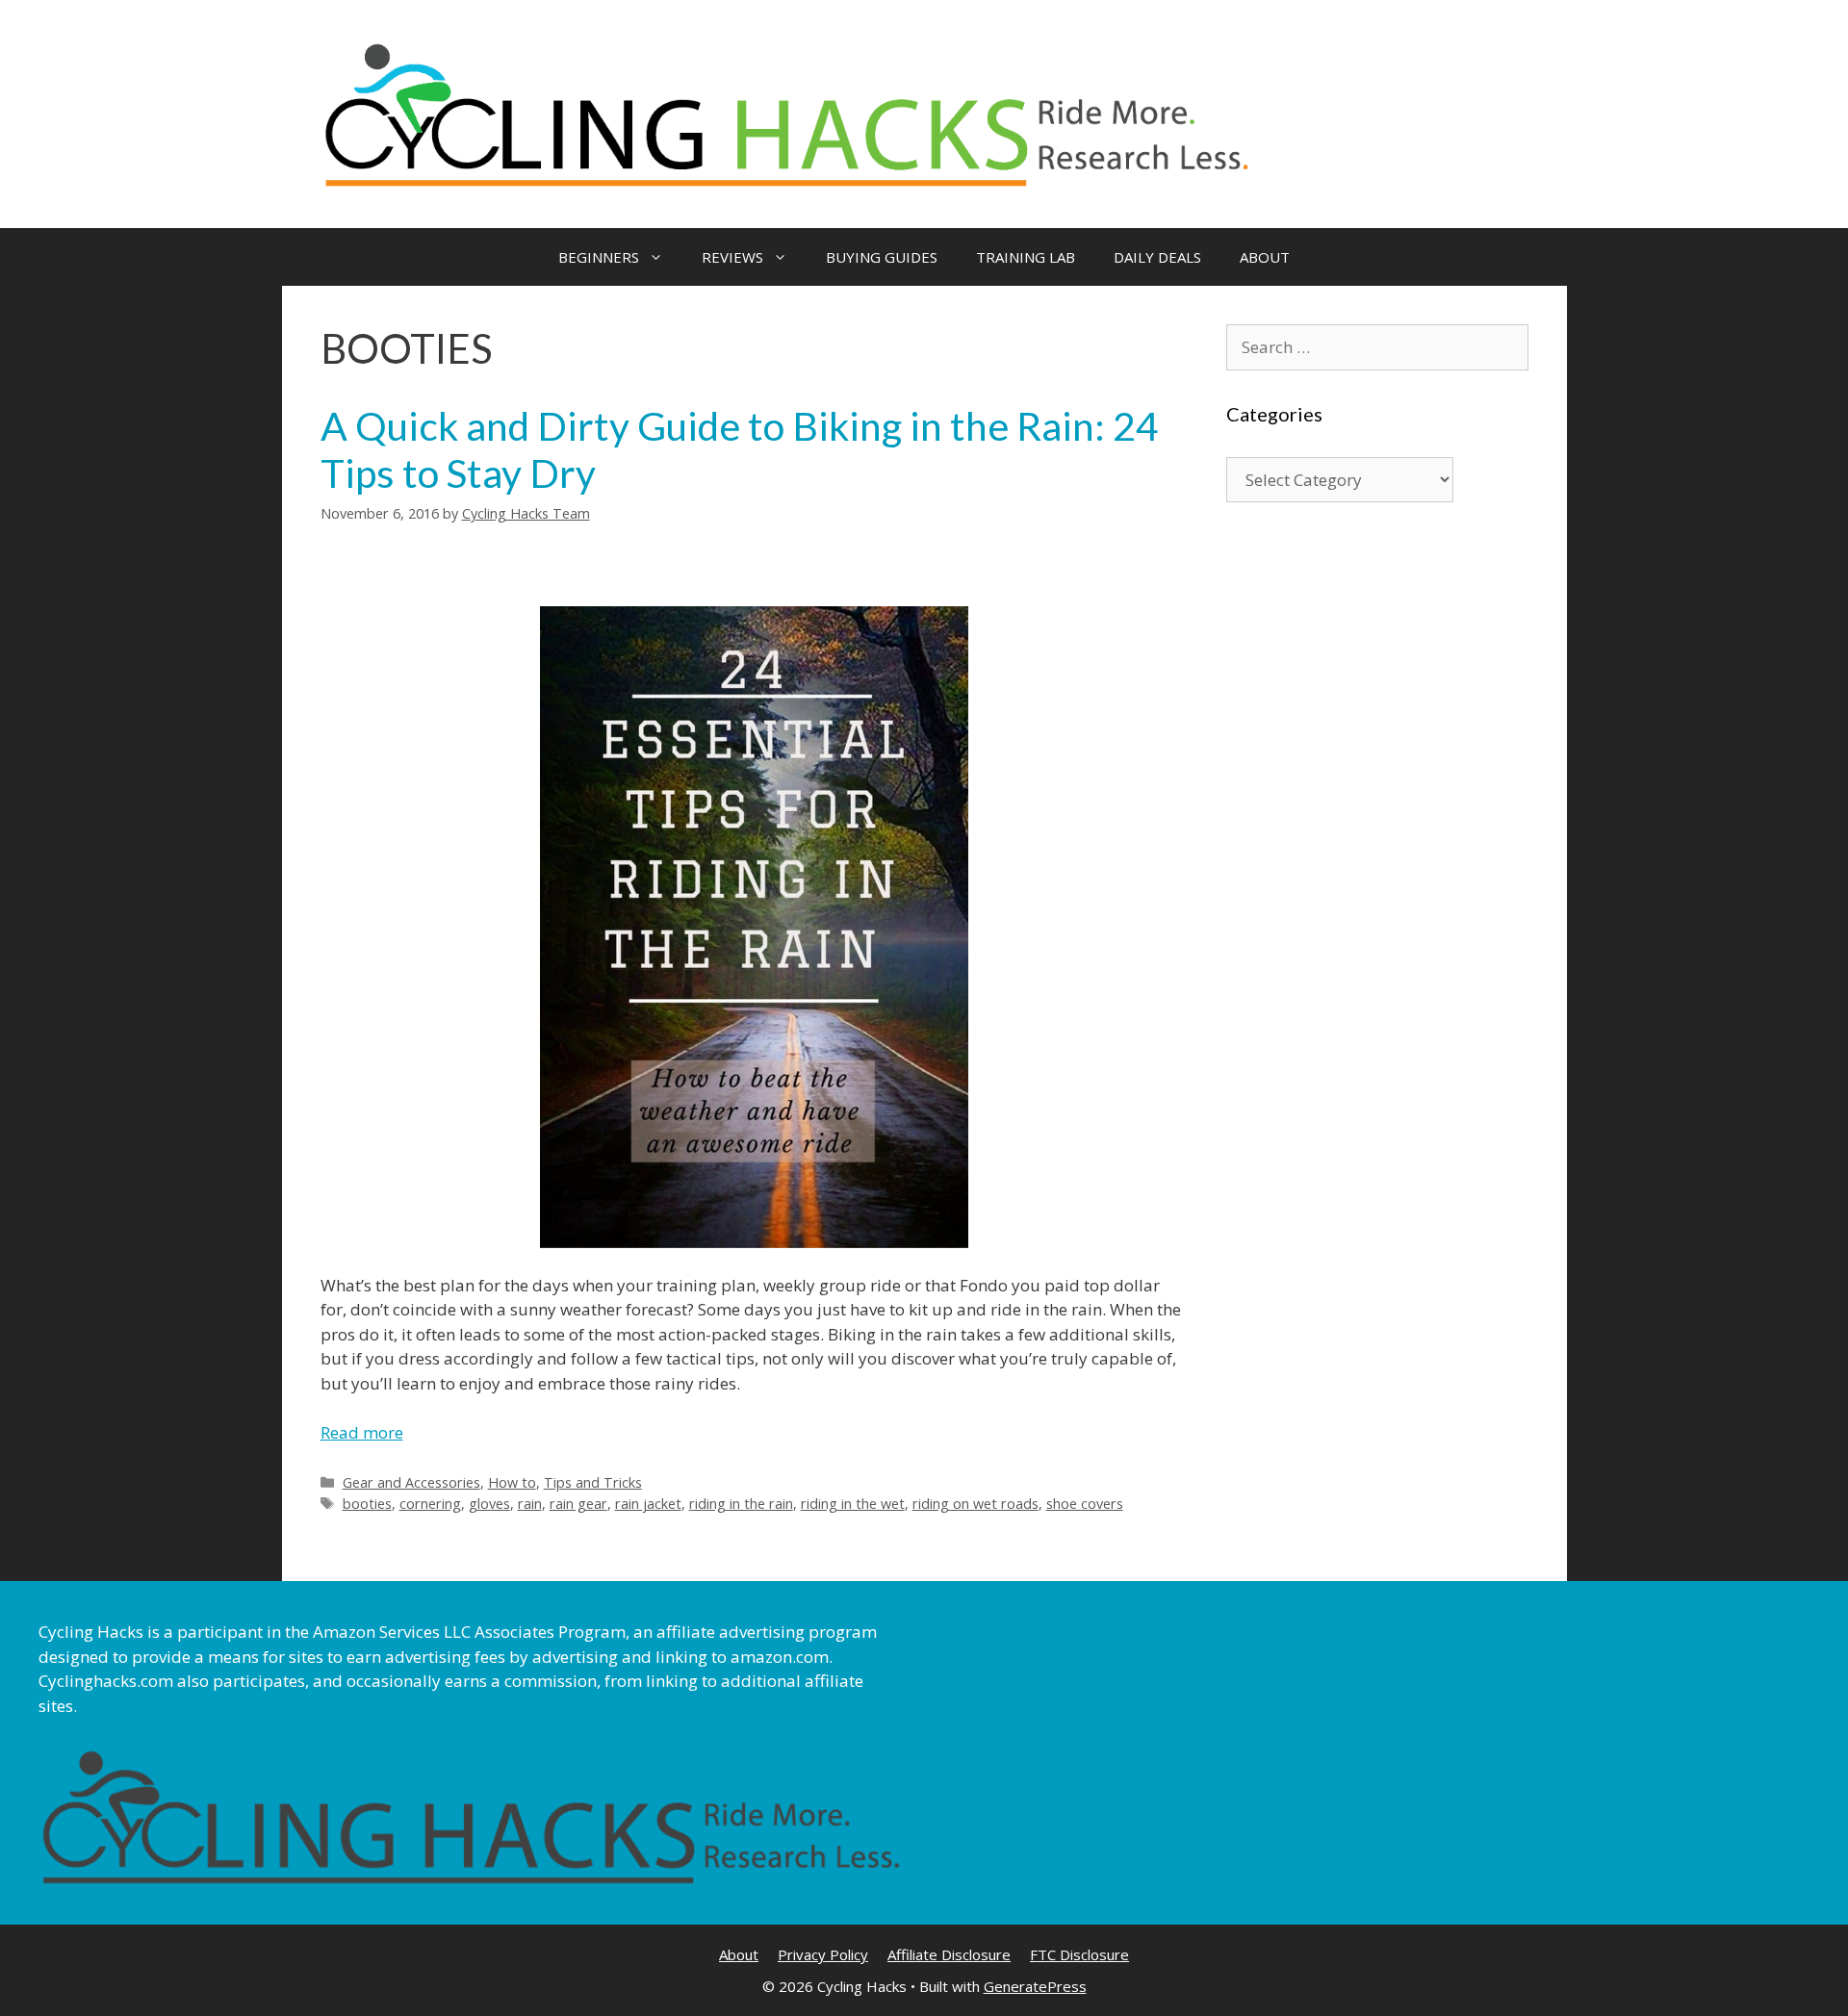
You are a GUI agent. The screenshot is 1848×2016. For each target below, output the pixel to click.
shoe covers (1085, 1504)
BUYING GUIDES (882, 257)
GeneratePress (1035, 1986)
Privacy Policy (823, 1954)
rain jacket (648, 1504)
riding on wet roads (975, 1504)
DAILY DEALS (1157, 257)
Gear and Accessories (411, 1482)
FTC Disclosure (1079, 1954)
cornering (430, 1504)
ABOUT (1265, 257)
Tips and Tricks (593, 1482)
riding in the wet (853, 1504)
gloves (489, 1504)
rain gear (578, 1504)
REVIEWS (732, 257)
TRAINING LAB (1026, 257)
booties (367, 1504)
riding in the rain (741, 1504)
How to (512, 1482)
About (739, 1954)
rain (530, 1504)
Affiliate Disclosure (949, 1954)
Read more (362, 1432)
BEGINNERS (599, 257)
